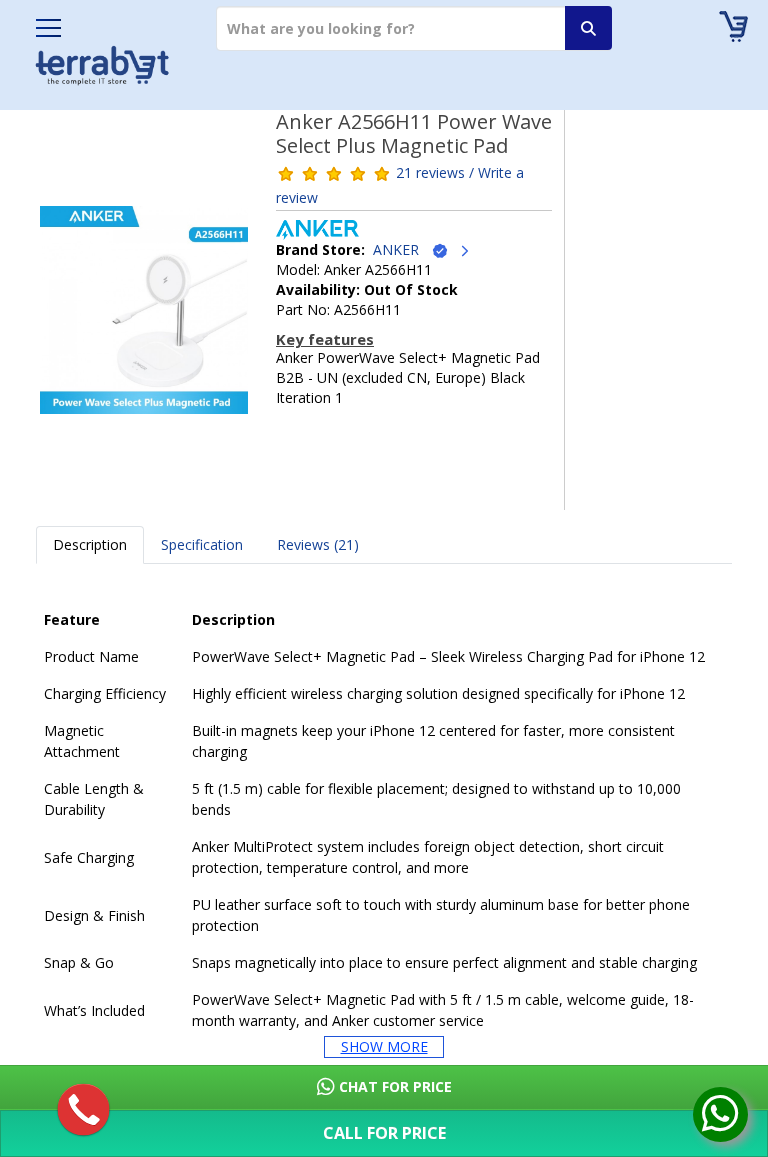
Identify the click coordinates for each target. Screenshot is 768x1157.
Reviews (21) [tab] (318, 544)
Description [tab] (90, 544)
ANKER (402, 249)
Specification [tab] (202, 544)
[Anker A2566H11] (144, 316)
